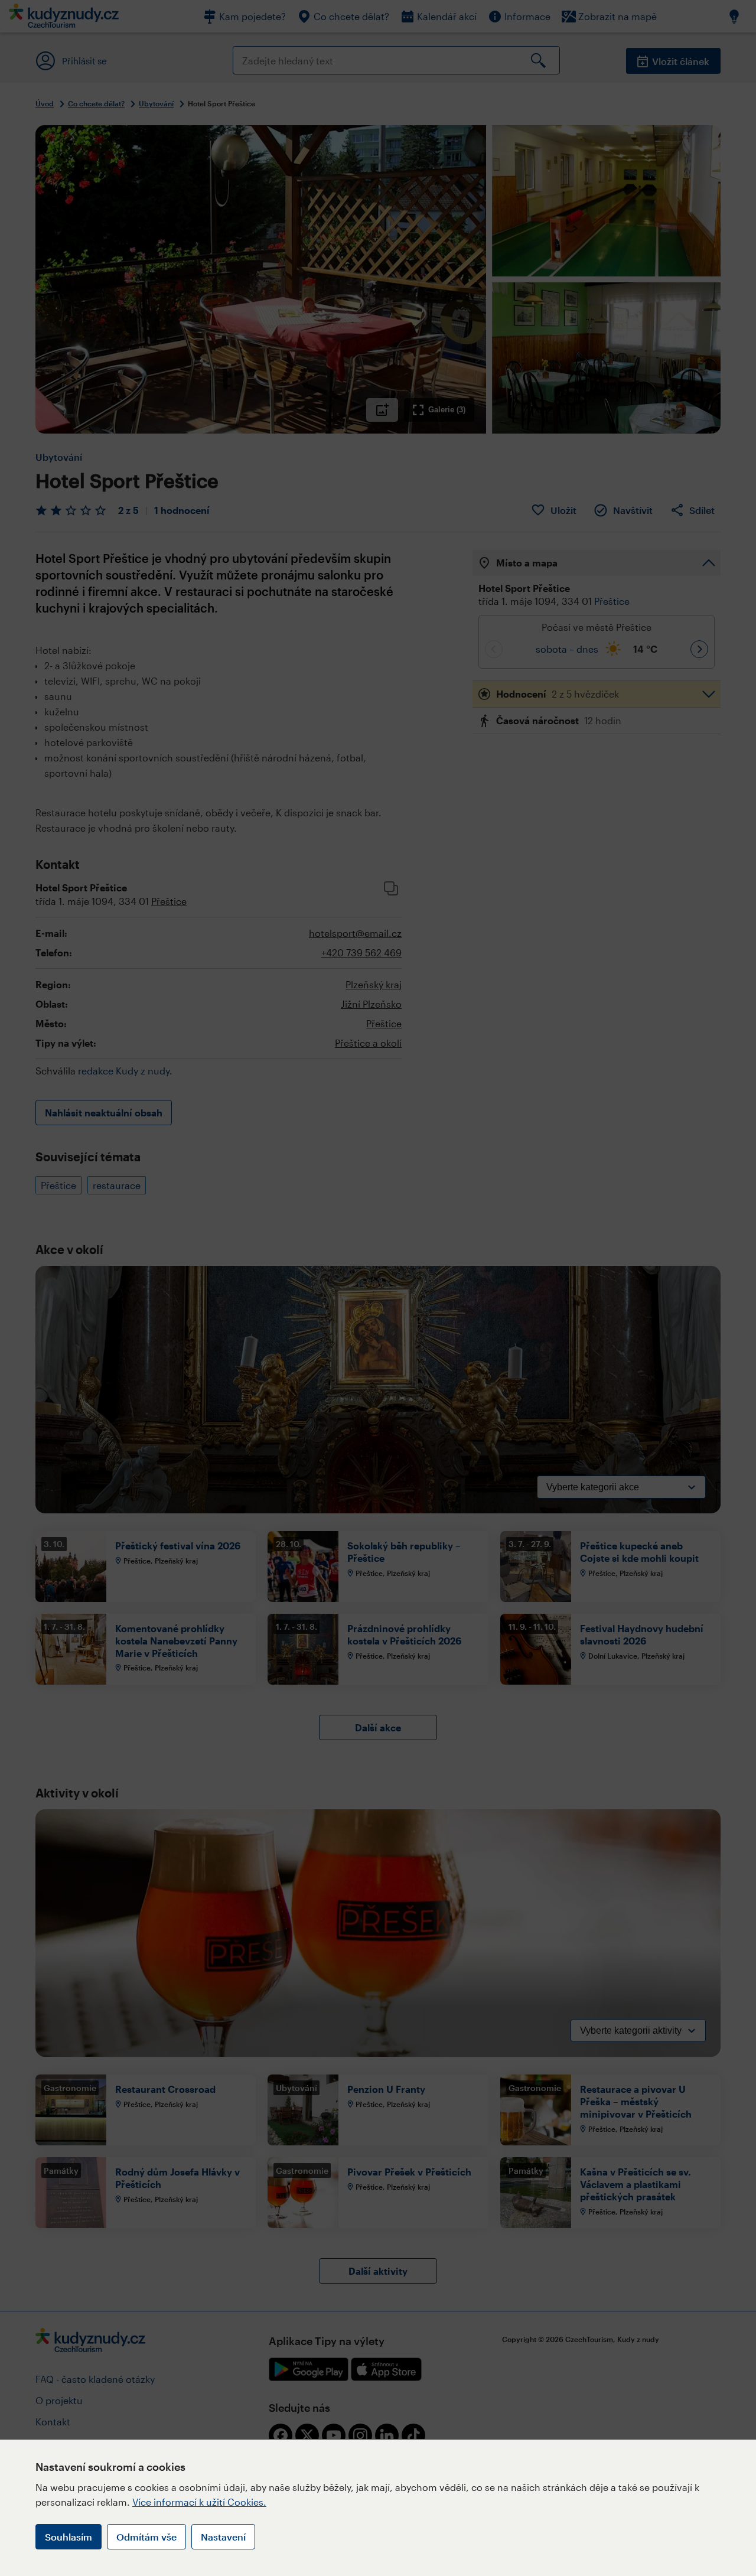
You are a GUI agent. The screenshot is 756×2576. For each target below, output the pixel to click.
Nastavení (223, 2537)
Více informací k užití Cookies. (199, 2502)
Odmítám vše (146, 2537)
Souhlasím (69, 2537)
